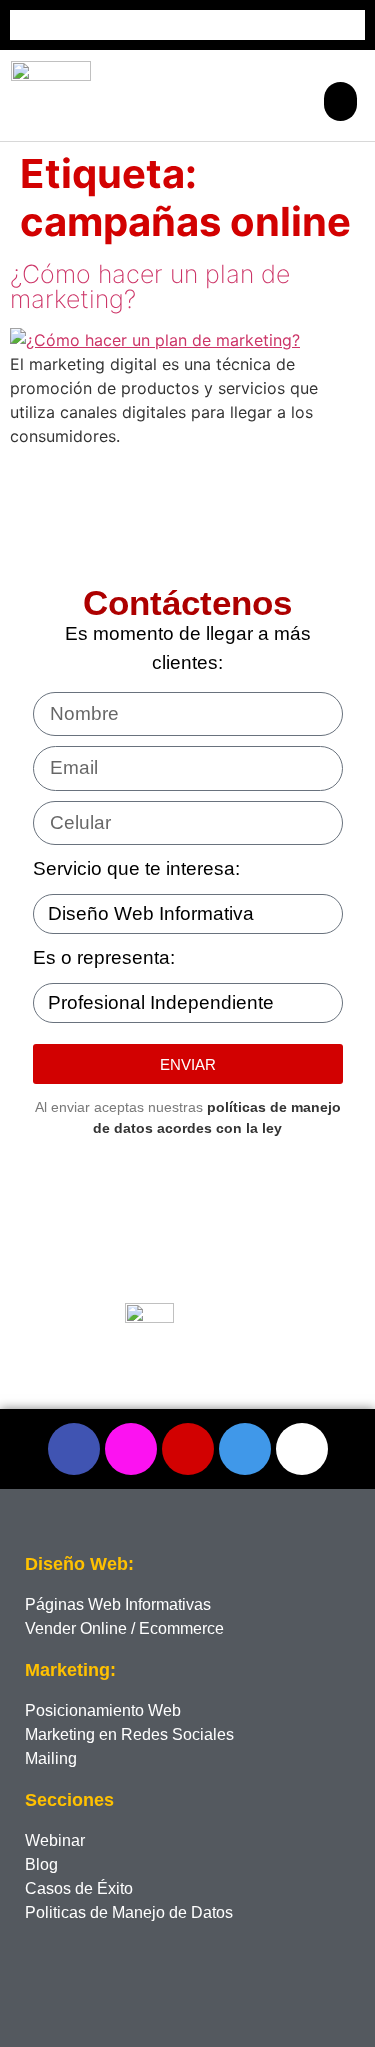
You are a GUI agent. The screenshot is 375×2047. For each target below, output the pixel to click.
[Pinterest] (188, 1449)
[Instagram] (131, 1449)
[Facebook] (74, 1449)
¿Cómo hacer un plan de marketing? (150, 286)
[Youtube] (302, 1449)
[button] (340, 101)
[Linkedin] (245, 1449)
